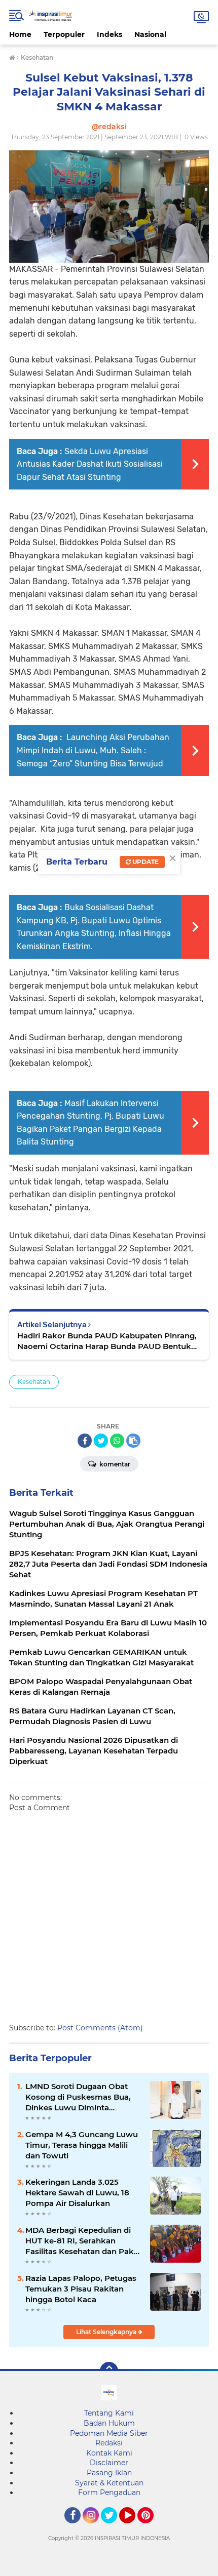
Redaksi (109, 2443)
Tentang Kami (109, 2413)
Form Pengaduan (109, 2492)
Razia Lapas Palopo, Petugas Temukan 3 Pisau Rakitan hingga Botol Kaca (81, 2289)
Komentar (114, 1464)
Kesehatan (34, 1382)
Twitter (114, 2528)
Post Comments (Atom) (100, 2028)
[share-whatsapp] (117, 1441)
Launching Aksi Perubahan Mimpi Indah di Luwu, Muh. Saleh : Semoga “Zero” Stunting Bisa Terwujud (93, 750)
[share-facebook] (85, 1441)
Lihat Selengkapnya (107, 2332)
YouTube (134, 2528)
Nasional (150, 34)
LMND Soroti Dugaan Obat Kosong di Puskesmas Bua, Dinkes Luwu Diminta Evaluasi (78, 2097)
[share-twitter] (101, 1441)
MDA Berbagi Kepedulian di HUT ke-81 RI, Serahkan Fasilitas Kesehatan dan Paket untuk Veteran (83, 2241)
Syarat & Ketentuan (109, 2483)
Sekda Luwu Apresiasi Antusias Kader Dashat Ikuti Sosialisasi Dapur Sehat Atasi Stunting (90, 464)
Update (145, 862)
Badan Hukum (109, 2423)
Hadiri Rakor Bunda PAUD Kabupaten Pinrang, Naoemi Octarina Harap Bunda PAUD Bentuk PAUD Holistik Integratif (107, 1341)
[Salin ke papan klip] (133, 1441)
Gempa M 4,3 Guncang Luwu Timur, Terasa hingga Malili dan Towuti (82, 2145)
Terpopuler (64, 34)
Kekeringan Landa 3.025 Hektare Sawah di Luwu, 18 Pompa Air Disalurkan (77, 2193)
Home (20, 34)
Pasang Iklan (109, 2473)
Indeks (110, 34)
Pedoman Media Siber (109, 2433)
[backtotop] (109, 2371)
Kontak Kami (109, 2453)
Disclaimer (109, 2463)
